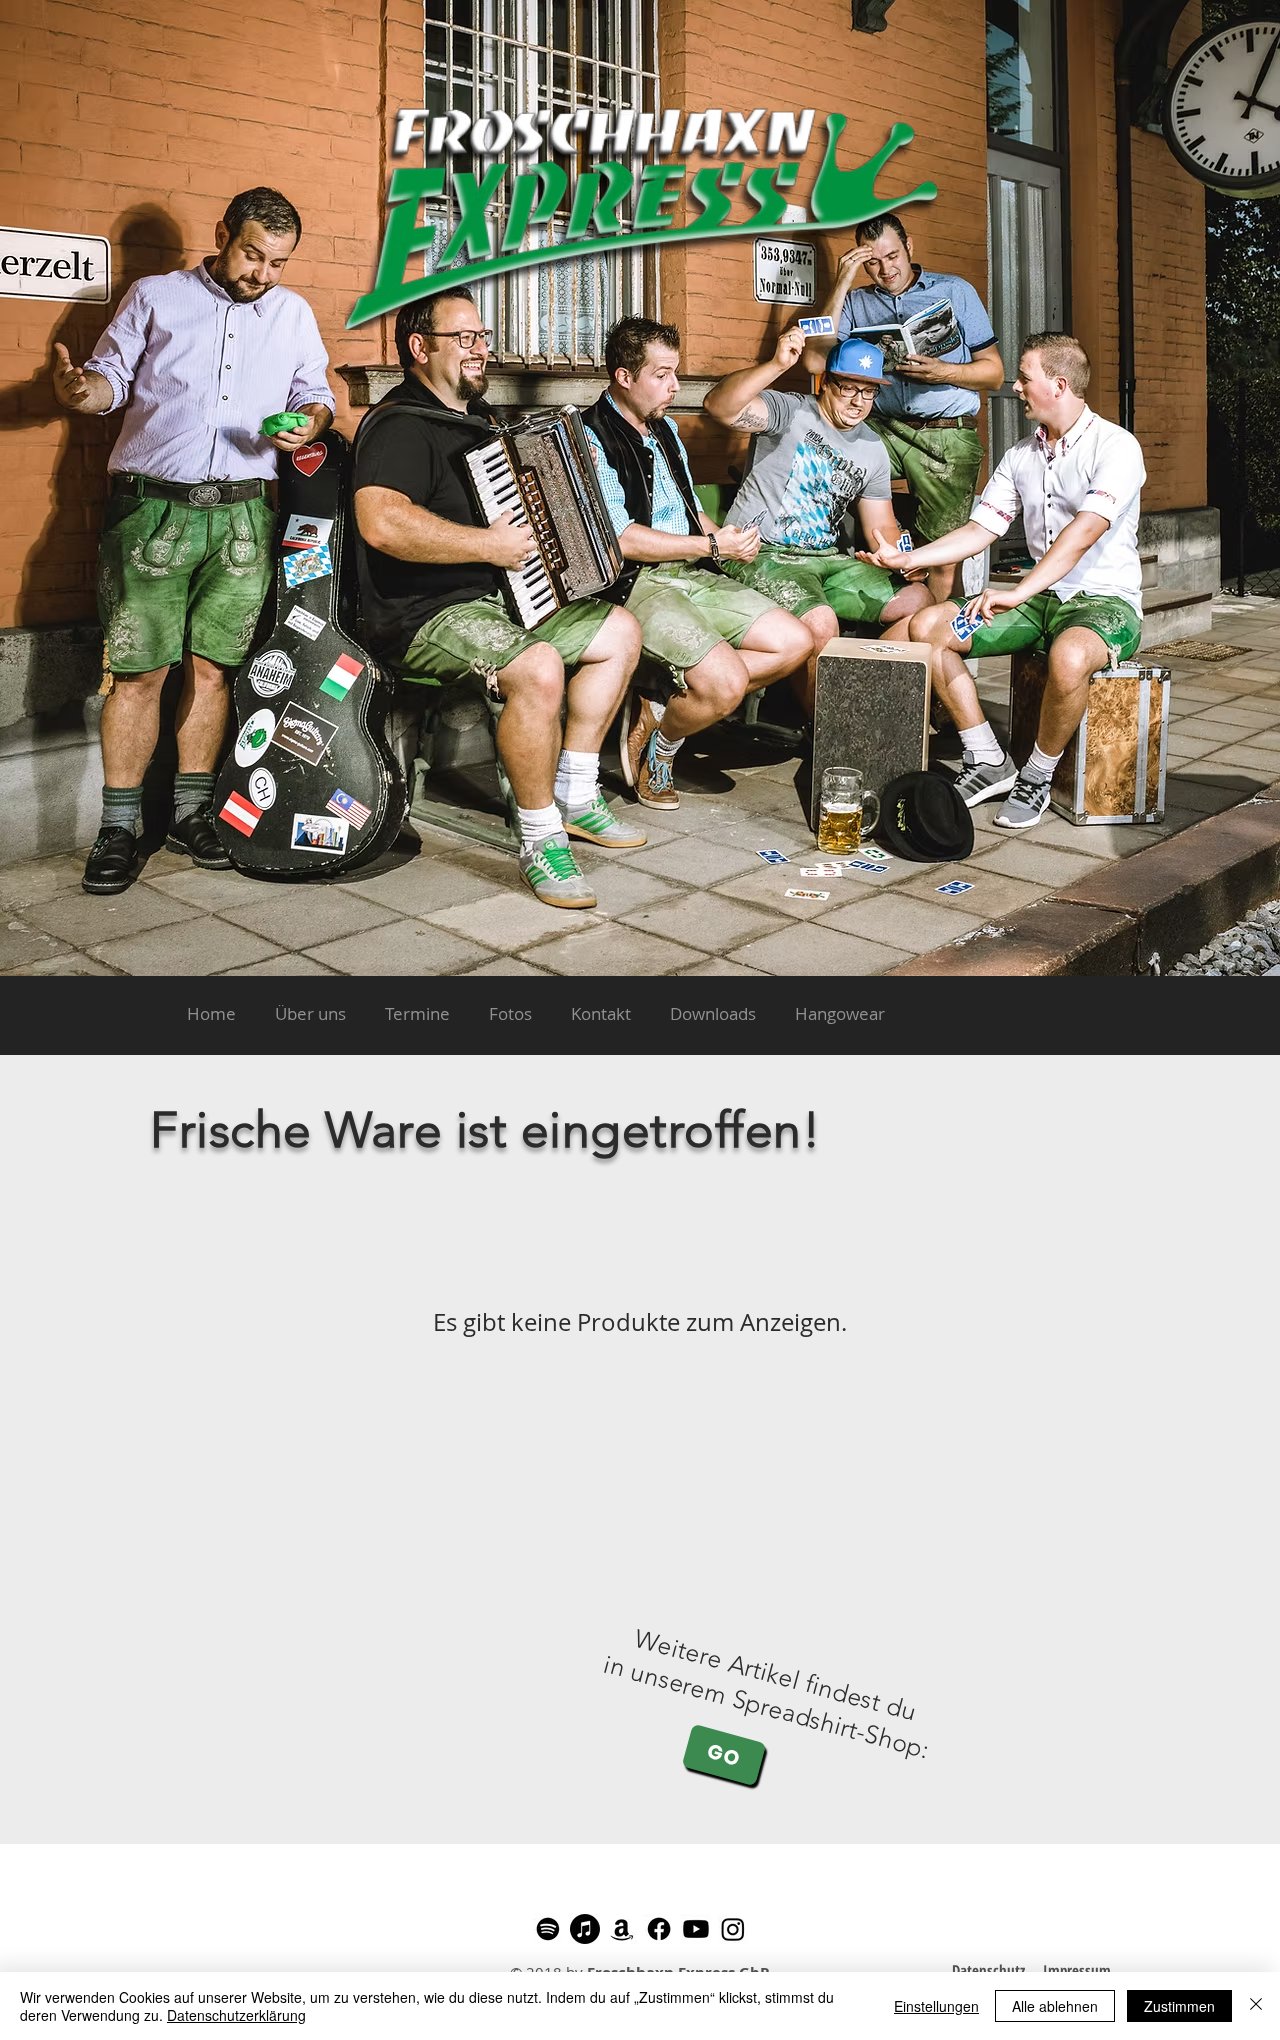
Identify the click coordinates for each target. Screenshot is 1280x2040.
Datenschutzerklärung (236, 2015)
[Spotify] (548, 1929)
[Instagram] (733, 1929)
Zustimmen (1179, 2006)
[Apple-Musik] (585, 1929)
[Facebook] (659, 1929)
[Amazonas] (622, 1929)
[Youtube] (696, 1929)
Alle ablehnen (1055, 2006)
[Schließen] (1256, 2006)
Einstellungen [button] (936, 2006)
